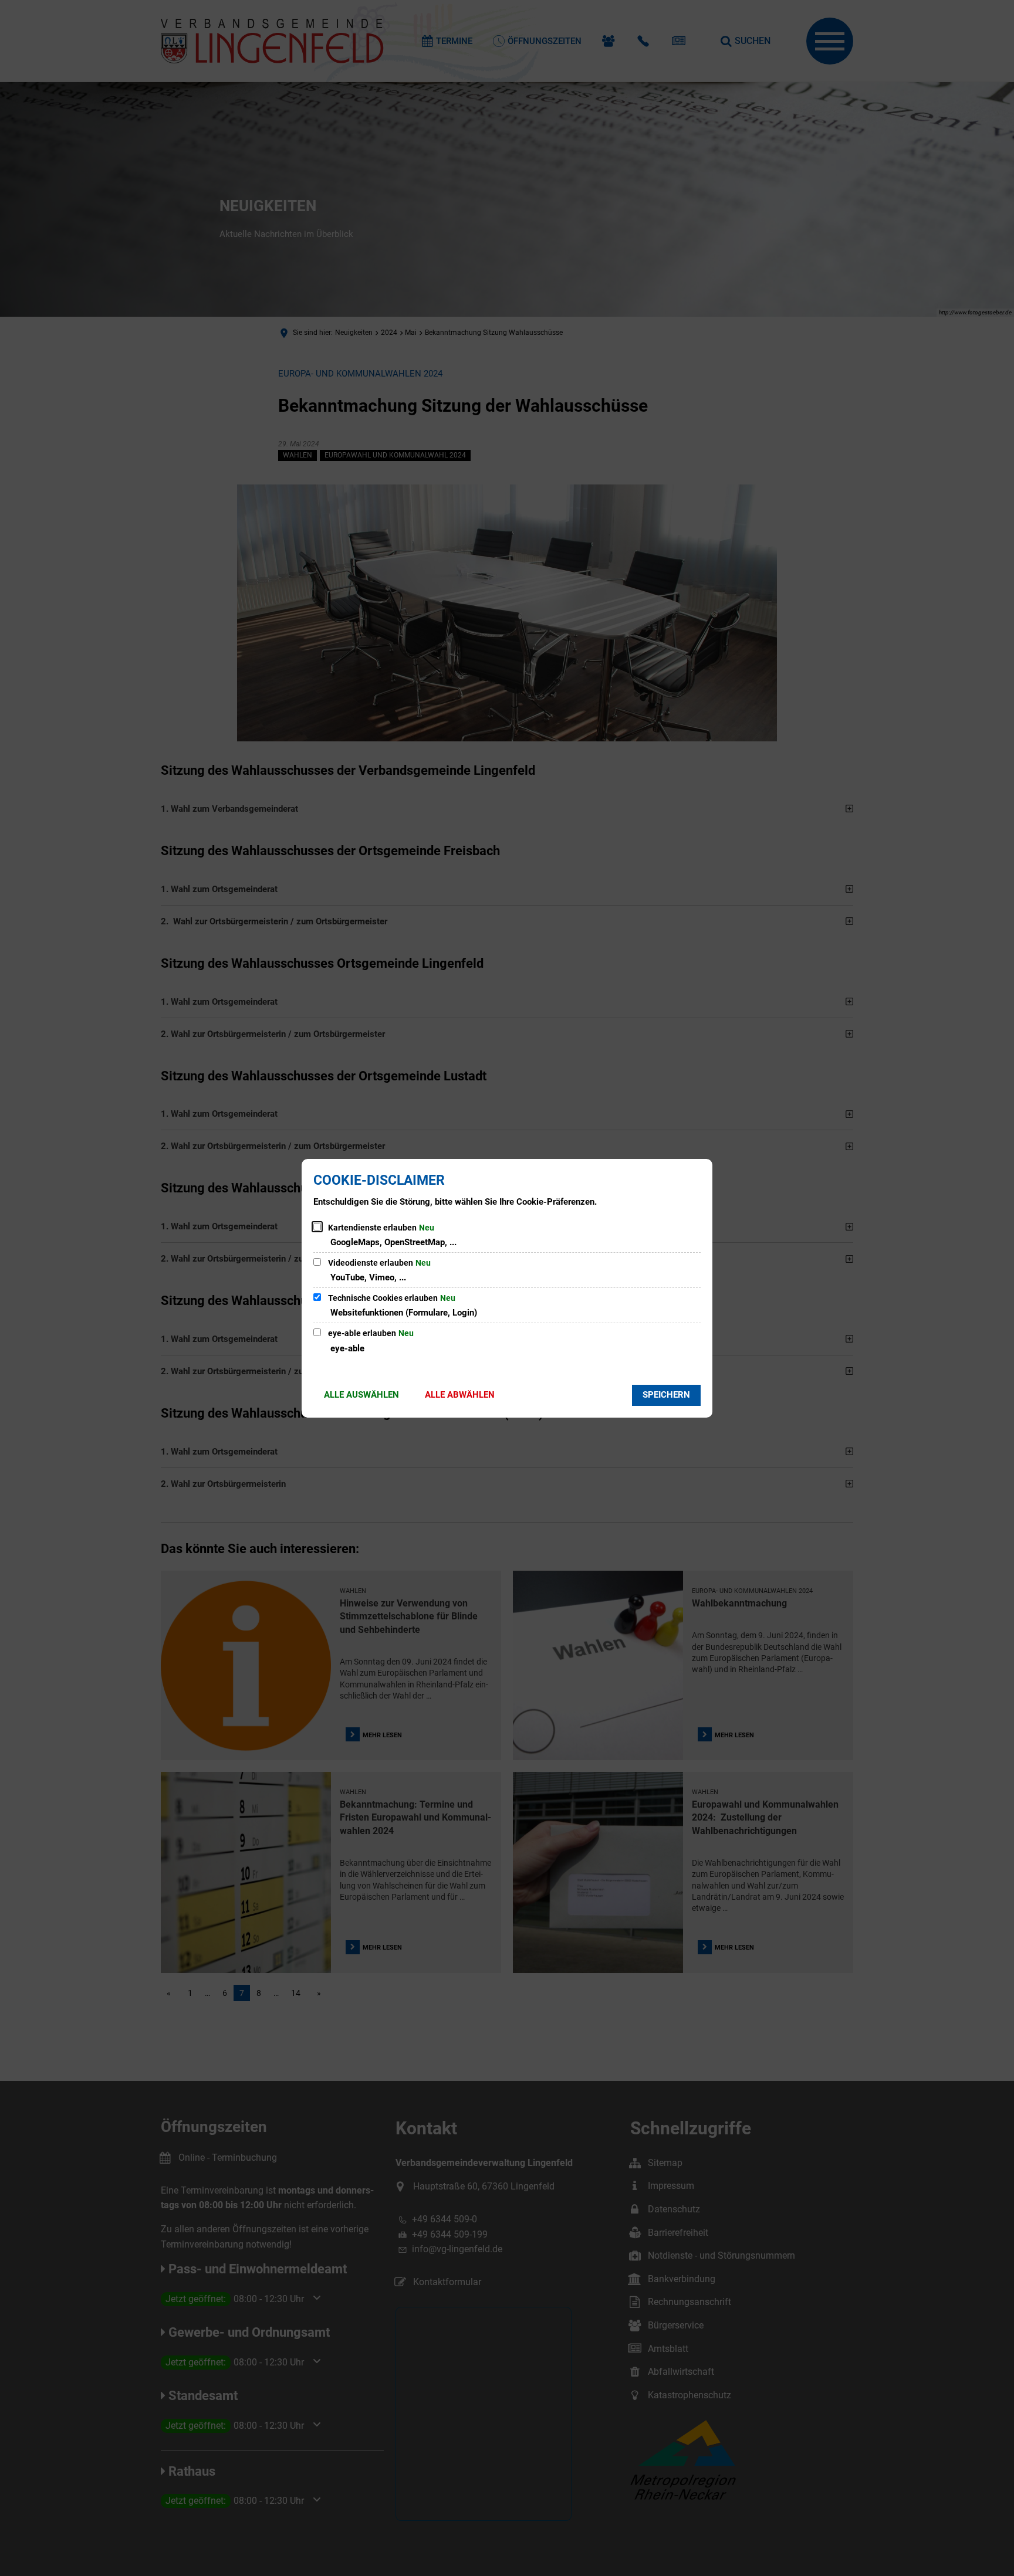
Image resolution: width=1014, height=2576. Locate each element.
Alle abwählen (460, 1395)
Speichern (666, 1395)
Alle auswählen (361, 1395)
